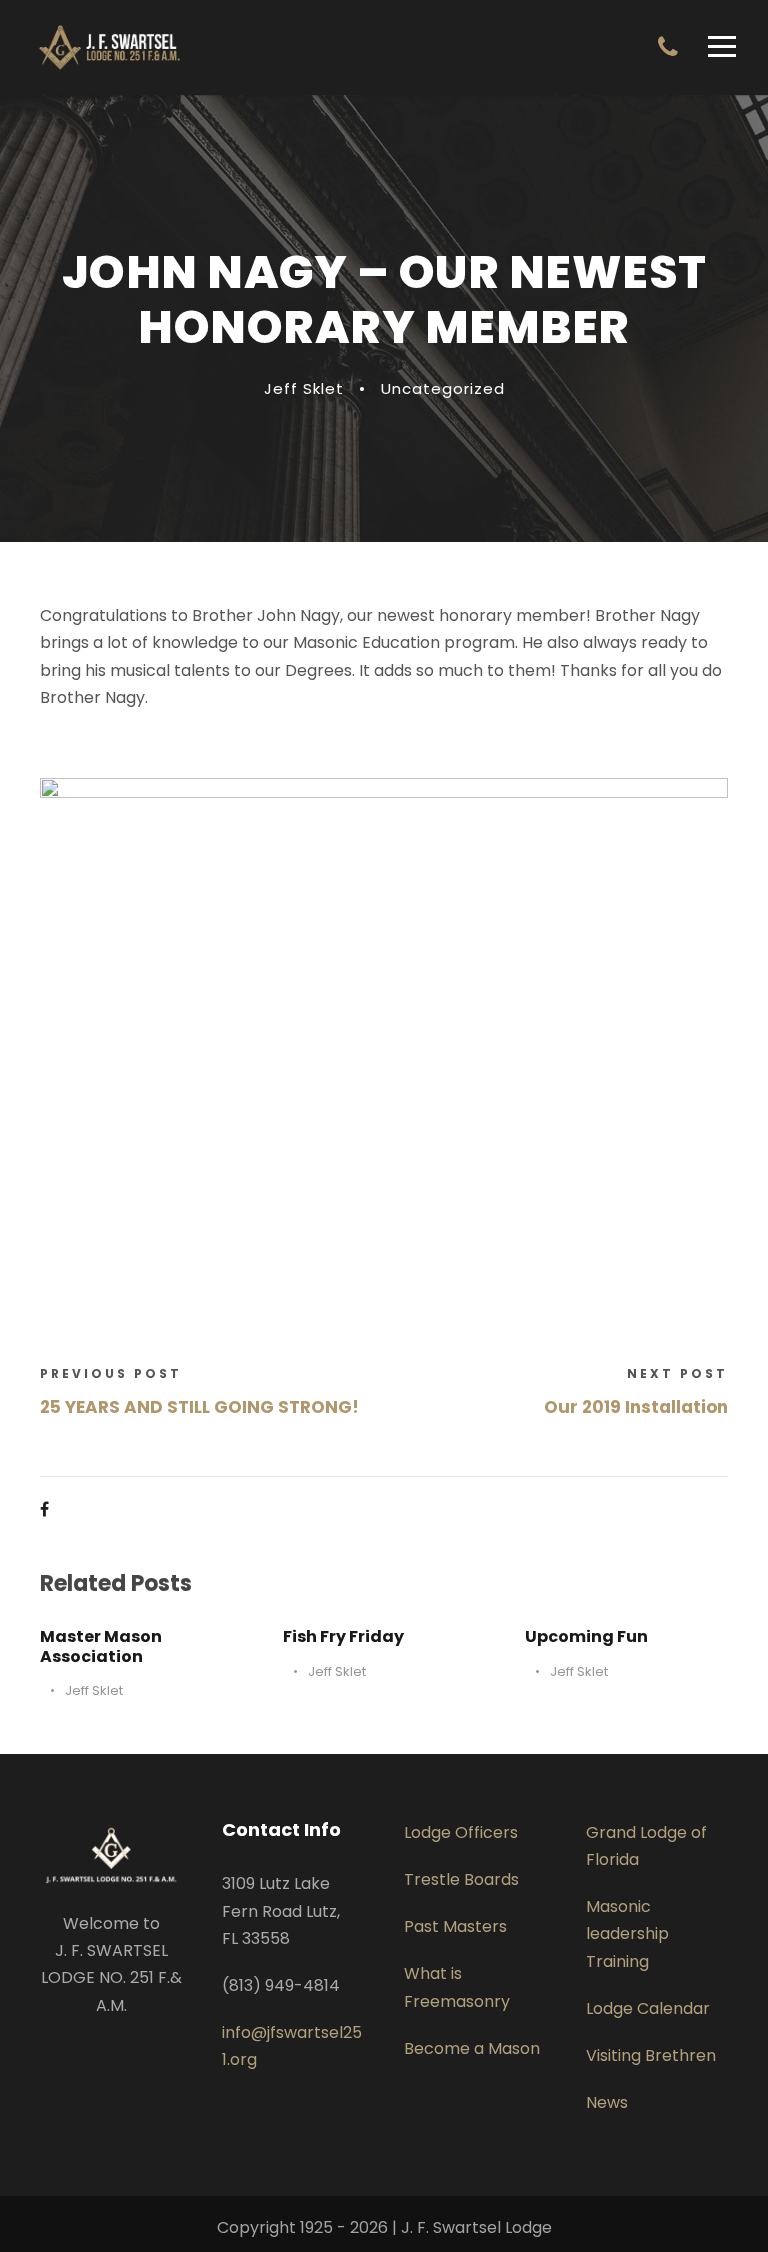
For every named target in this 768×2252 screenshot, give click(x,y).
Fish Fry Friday (343, 1636)
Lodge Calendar (648, 2008)
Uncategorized (443, 388)
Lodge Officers (461, 1832)
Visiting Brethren (651, 2055)
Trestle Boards (461, 1879)
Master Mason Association (101, 1646)
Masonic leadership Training (627, 1933)
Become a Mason (472, 2048)
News (607, 2102)
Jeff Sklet (304, 388)
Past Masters (455, 1926)
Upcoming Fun (586, 1636)
